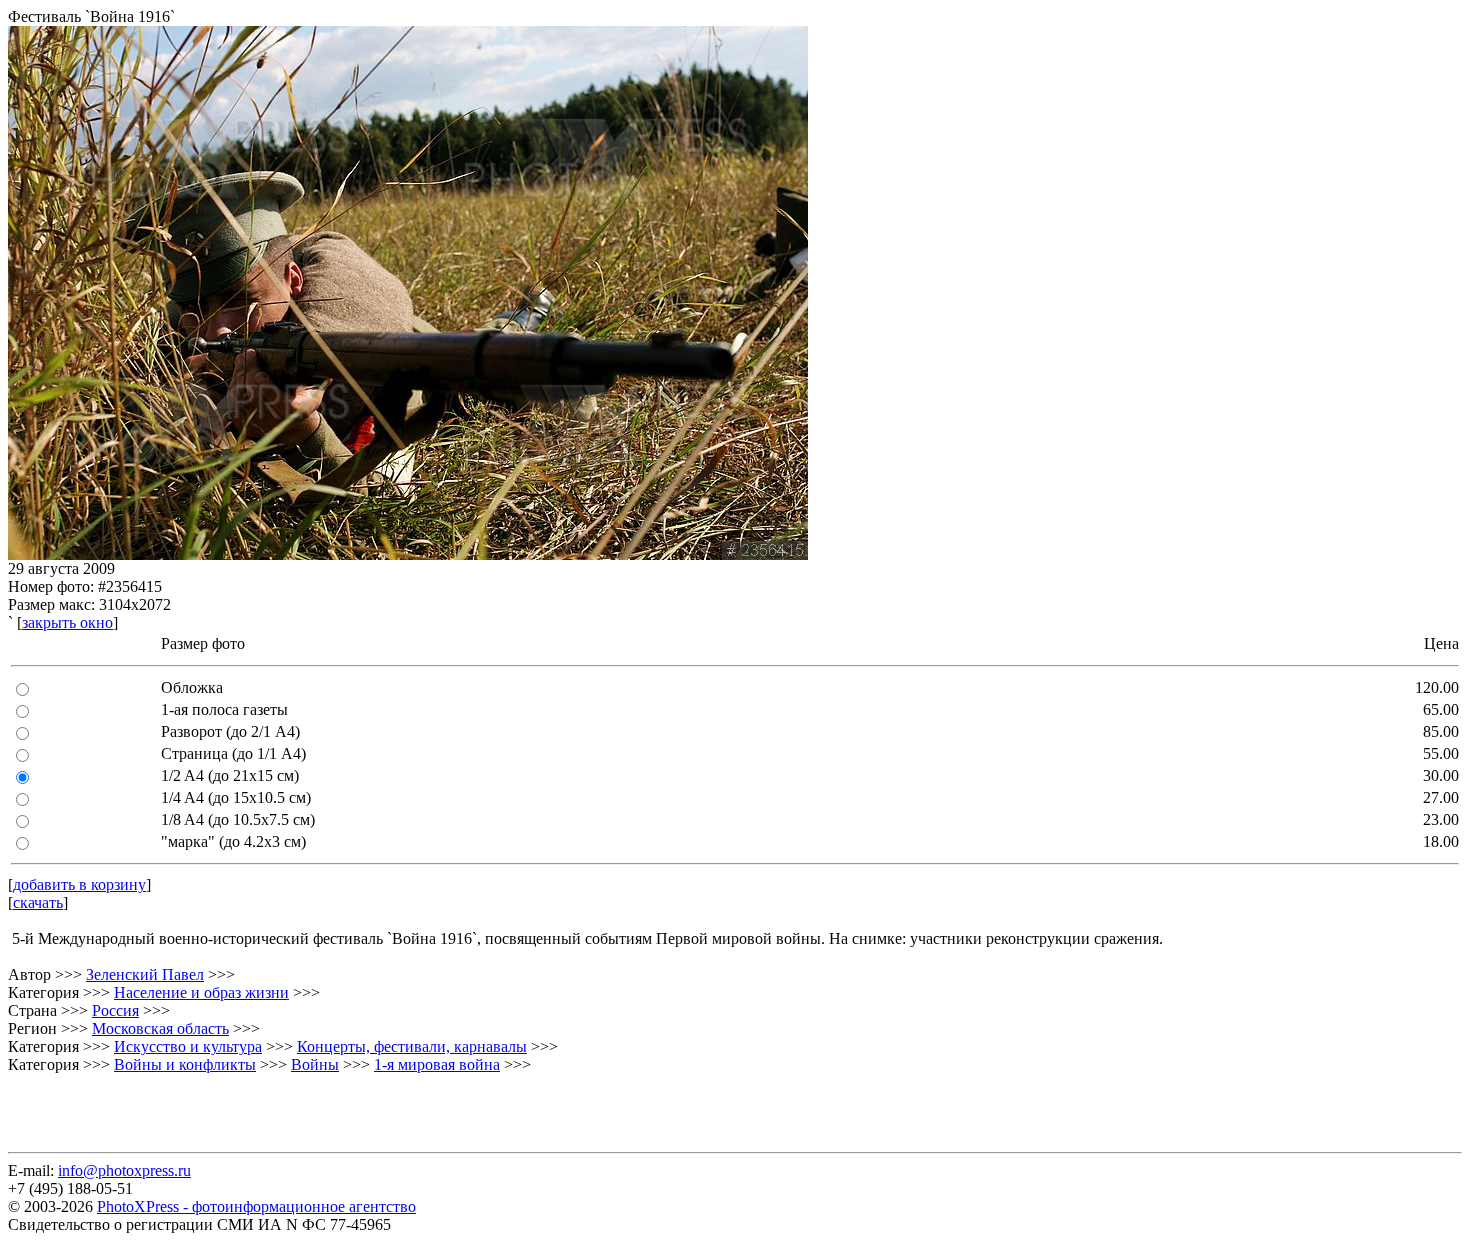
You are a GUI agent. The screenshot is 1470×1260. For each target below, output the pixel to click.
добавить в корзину (79, 884)
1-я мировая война (437, 1064)
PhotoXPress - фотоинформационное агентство (256, 1206)
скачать (38, 902)
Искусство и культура (188, 1046)
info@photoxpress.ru (124, 1170)
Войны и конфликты (185, 1064)
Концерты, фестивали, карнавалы (412, 1046)
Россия (115, 1010)
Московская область (160, 1028)
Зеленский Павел (145, 974)
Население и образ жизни (201, 992)
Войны (315, 1064)
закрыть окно (67, 622)
